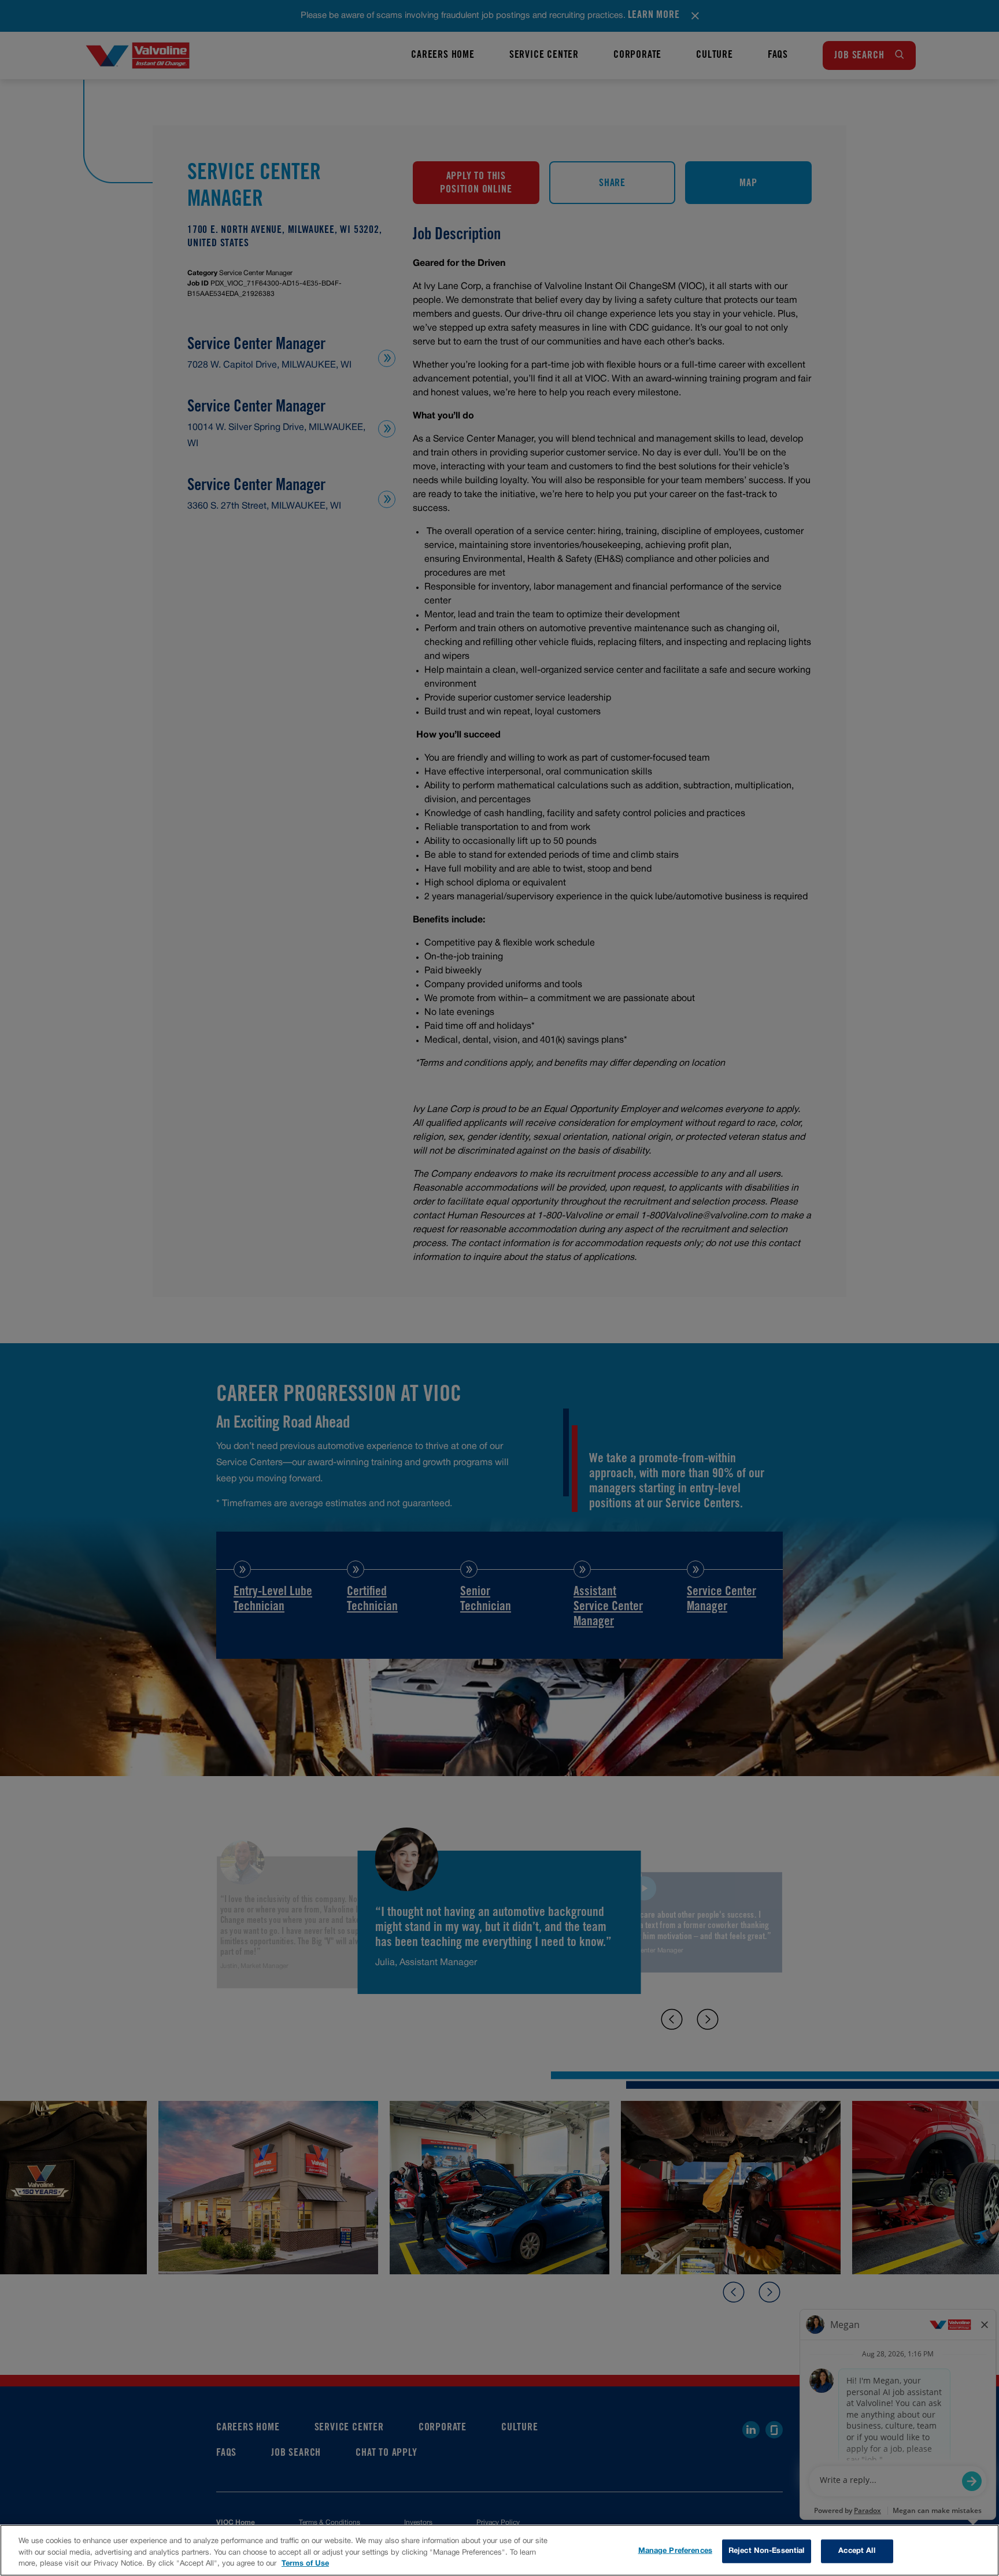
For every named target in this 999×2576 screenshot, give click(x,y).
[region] (499, 2550)
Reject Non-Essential (767, 2551)
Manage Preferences (675, 2551)
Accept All (856, 2551)
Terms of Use (305, 2564)
